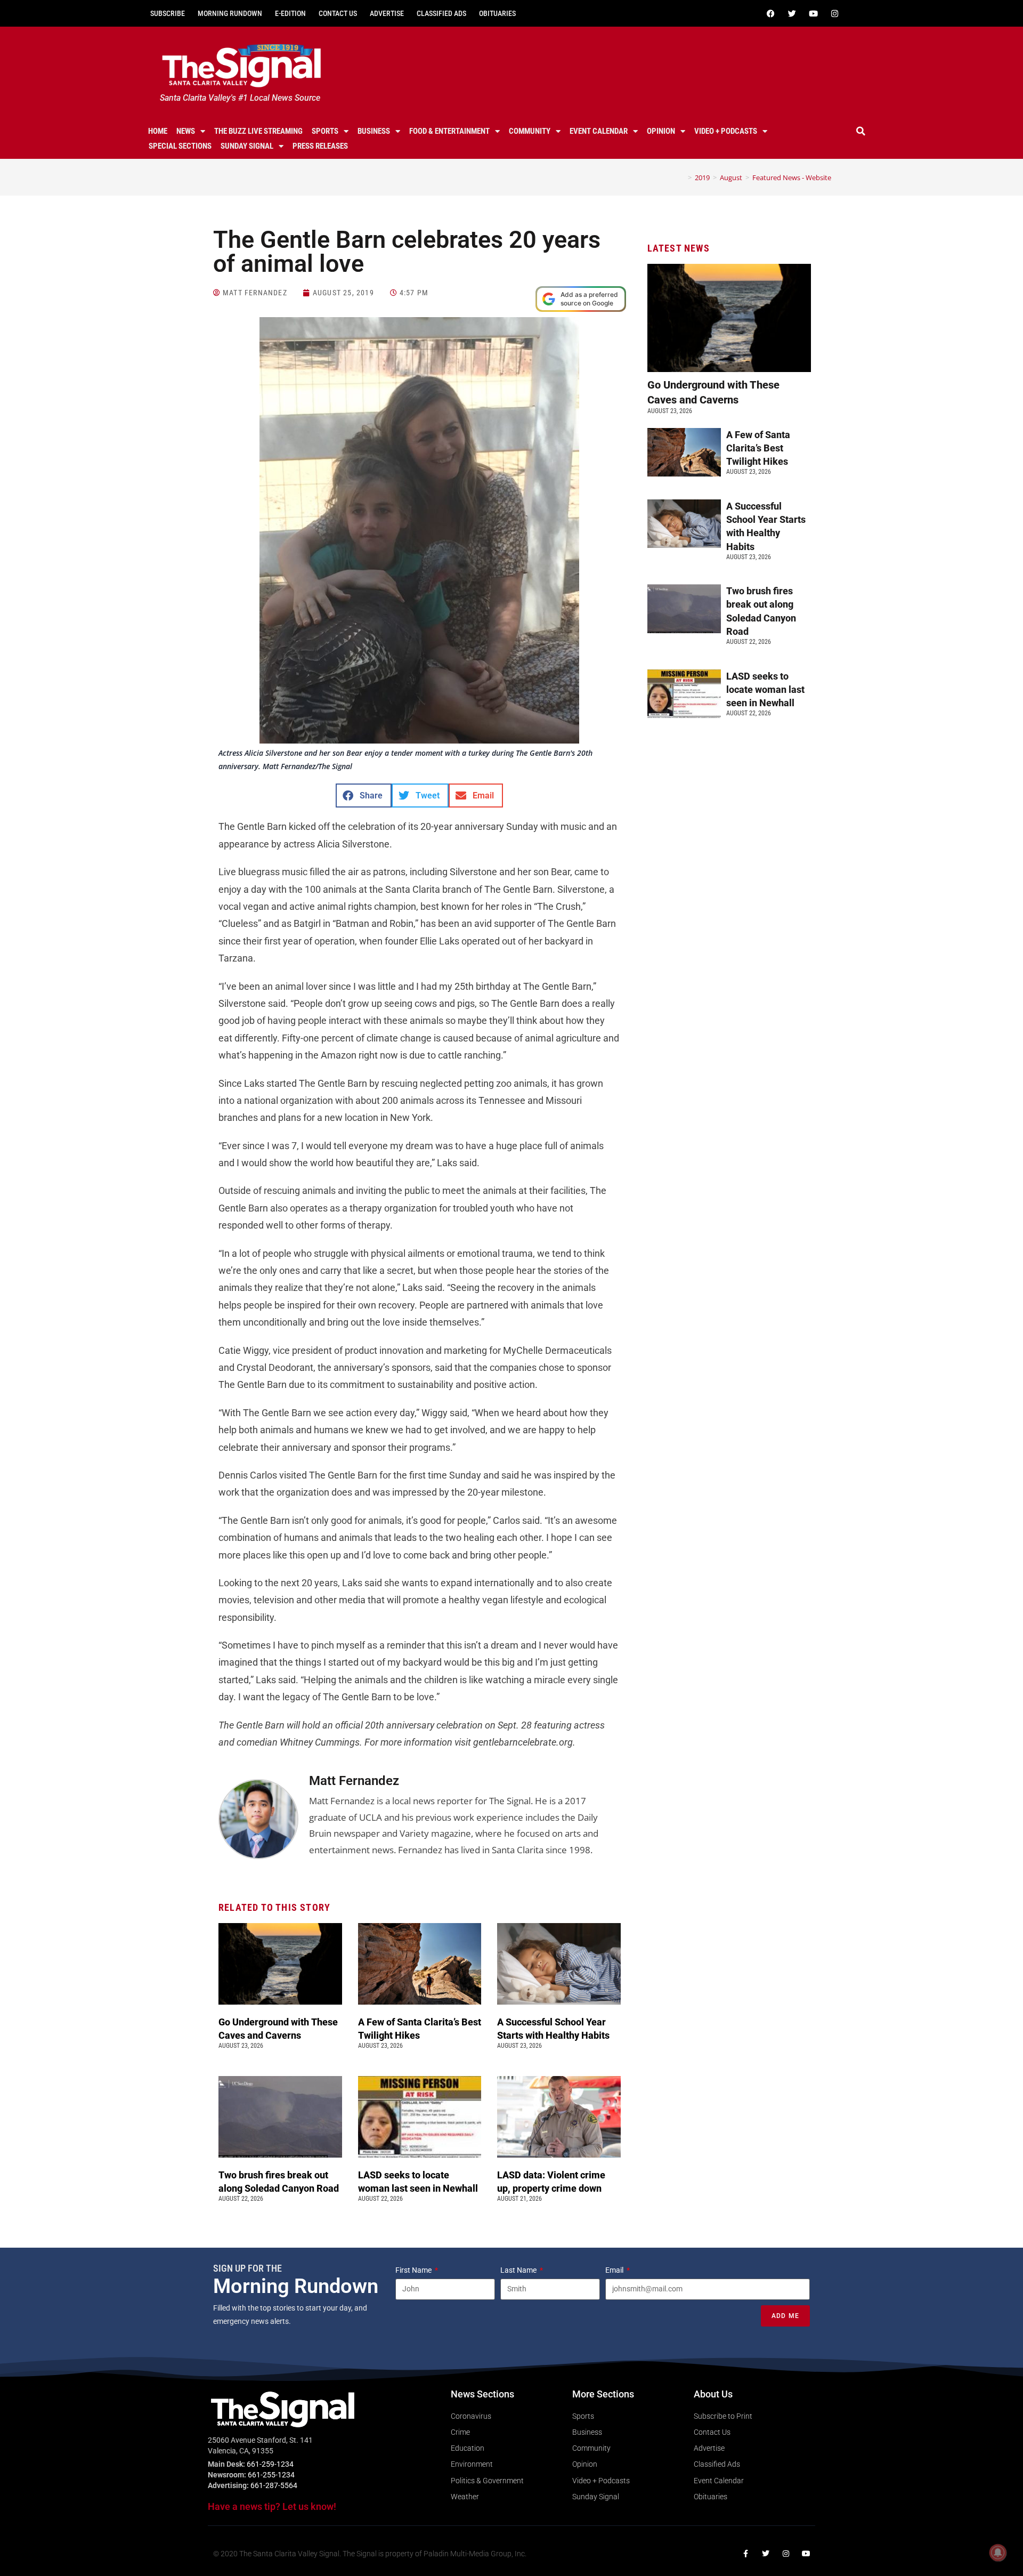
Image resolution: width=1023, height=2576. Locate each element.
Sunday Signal (247, 146)
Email (615, 2270)
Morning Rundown (230, 13)
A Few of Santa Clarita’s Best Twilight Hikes (758, 448)
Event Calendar (599, 131)
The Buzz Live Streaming (258, 131)
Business (374, 131)
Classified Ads (441, 13)
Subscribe (168, 13)
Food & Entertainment (449, 131)
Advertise (387, 13)
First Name (414, 2270)
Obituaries (497, 13)
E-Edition (290, 13)
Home (158, 131)
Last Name (519, 2270)
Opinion (661, 131)
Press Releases (320, 146)
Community (530, 131)
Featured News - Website (792, 177)
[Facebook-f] (745, 2554)
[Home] (682, 177)
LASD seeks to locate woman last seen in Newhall (765, 689)
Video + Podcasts (726, 131)
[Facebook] (770, 13)
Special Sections (180, 146)
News (186, 131)
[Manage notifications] (998, 2553)
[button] (861, 131)
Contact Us (338, 13)
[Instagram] (834, 13)
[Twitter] (792, 13)
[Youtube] (813, 13)
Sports (325, 131)
